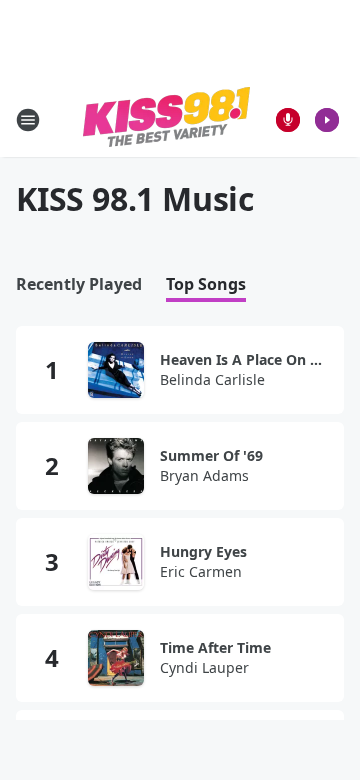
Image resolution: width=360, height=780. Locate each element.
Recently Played (79, 284)
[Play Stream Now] (327, 120)
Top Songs (206, 284)
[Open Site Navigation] (28, 120)
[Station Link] (166, 119)
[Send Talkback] (288, 120)
